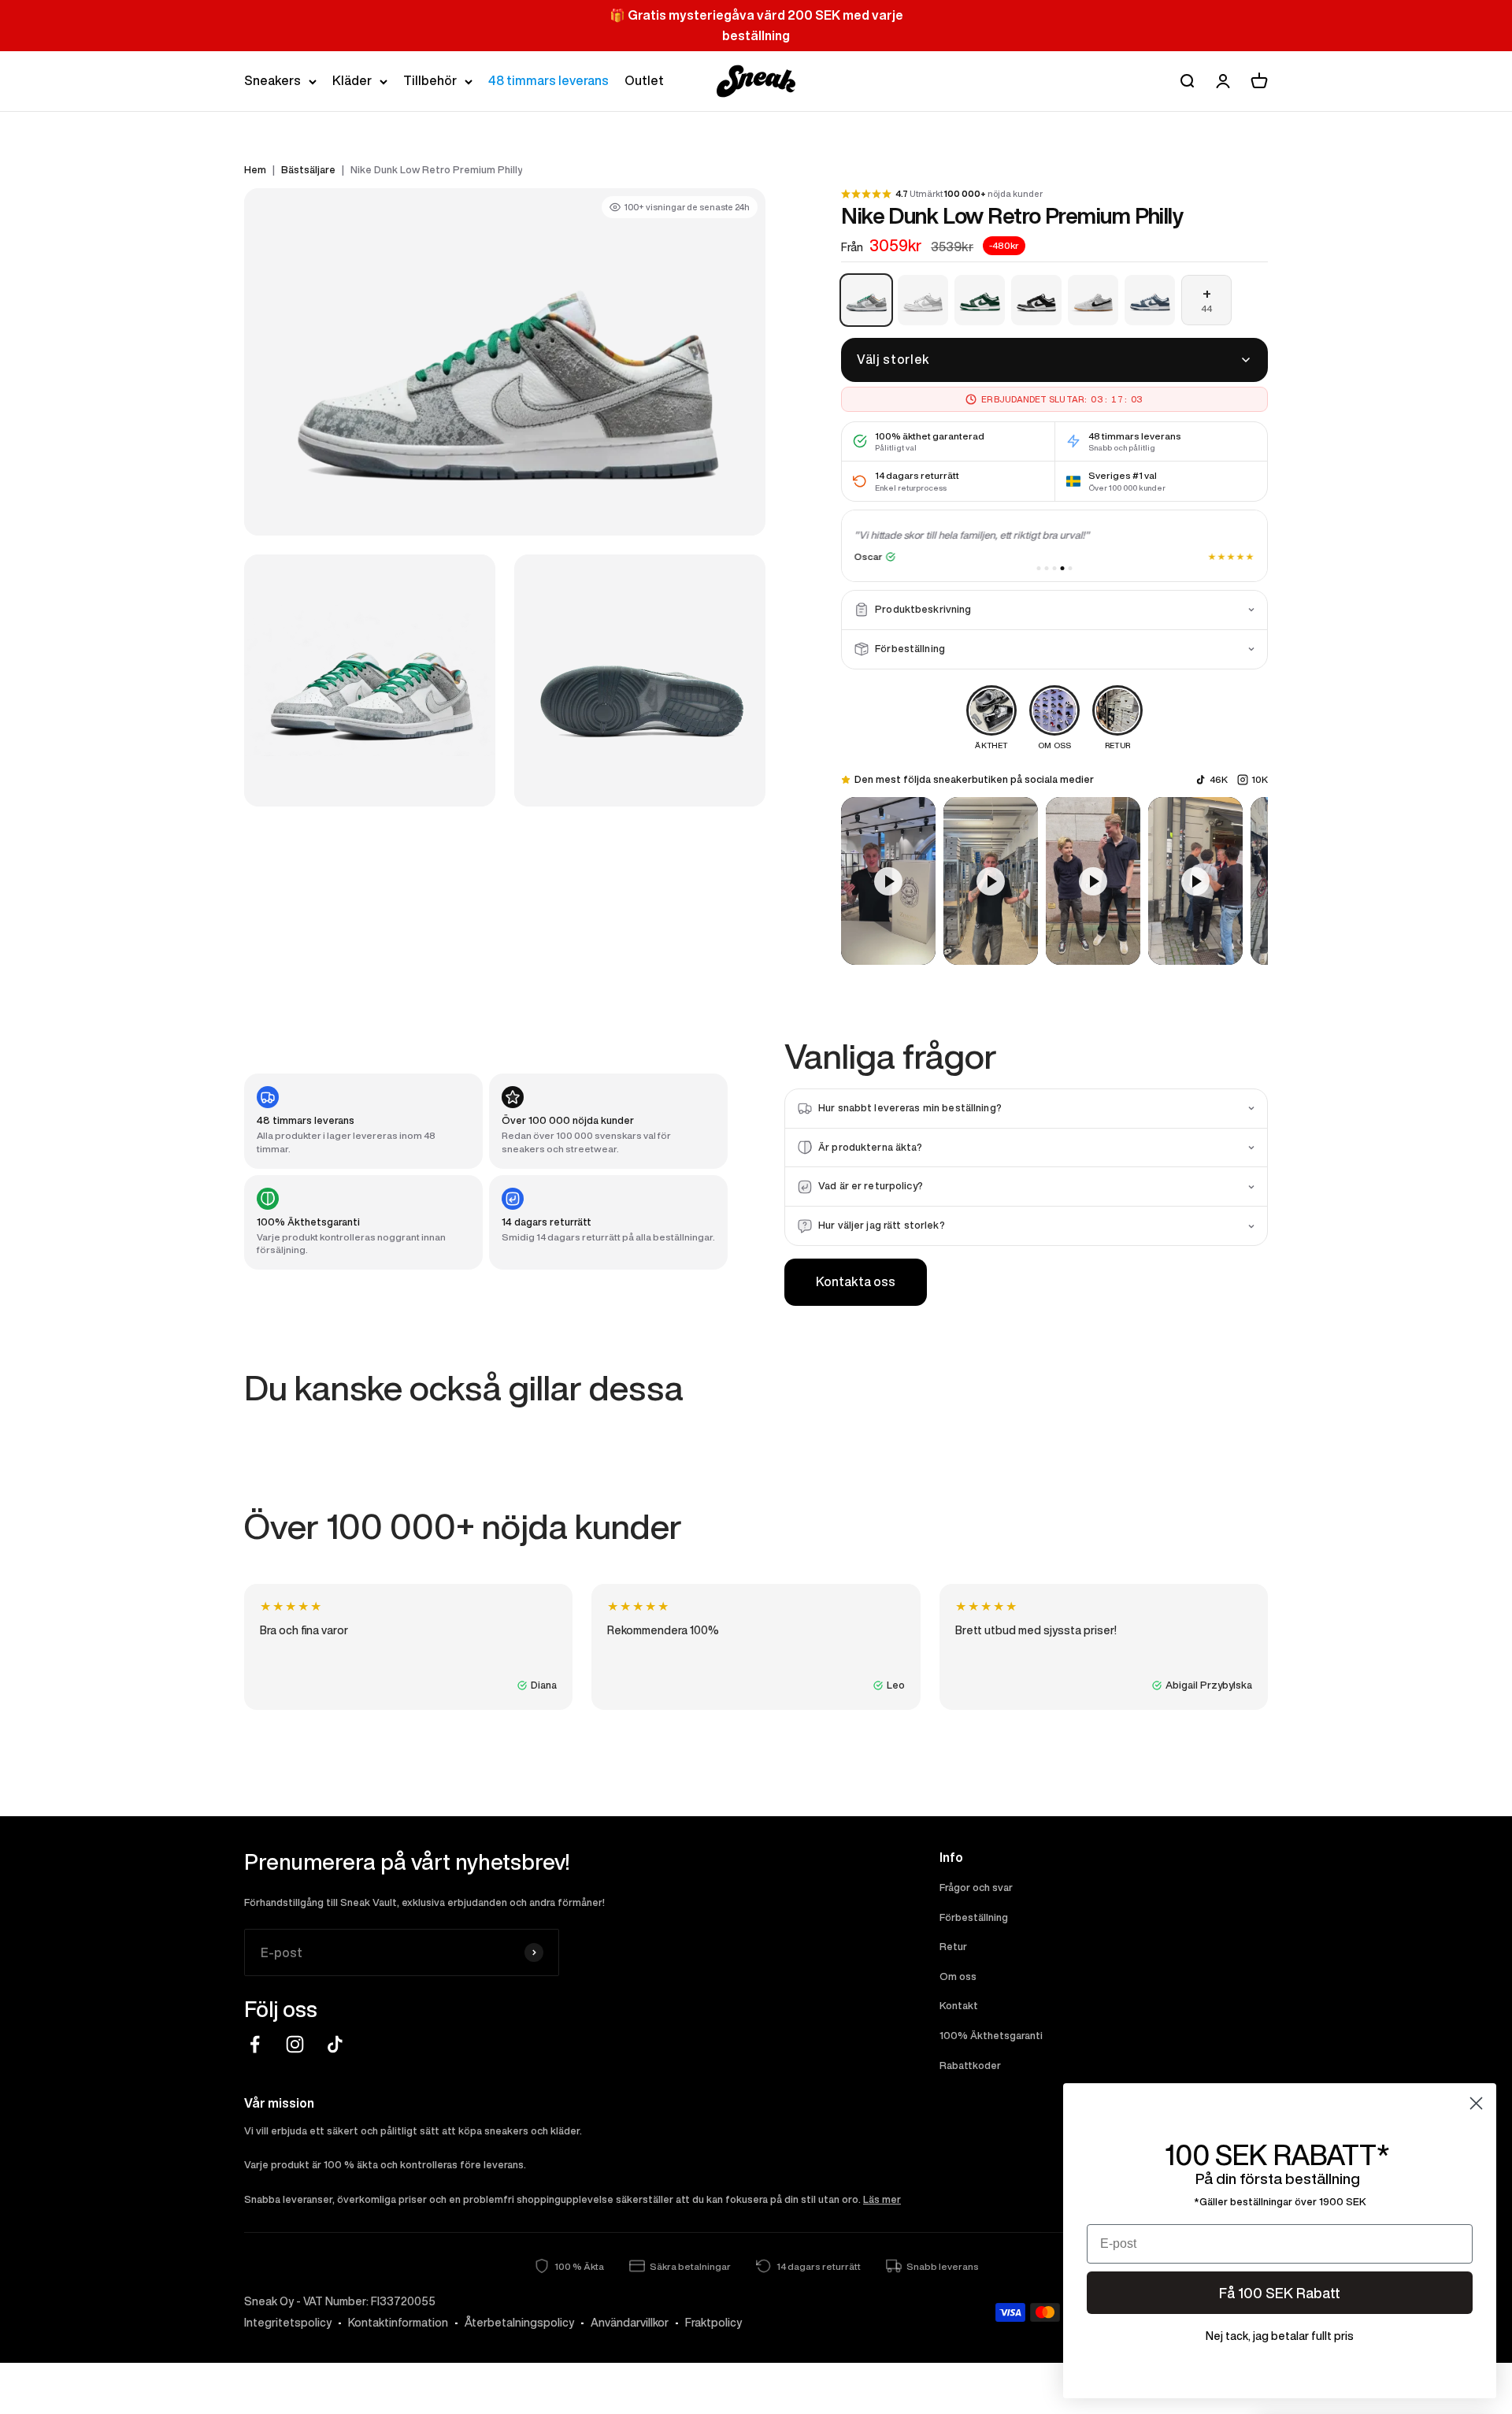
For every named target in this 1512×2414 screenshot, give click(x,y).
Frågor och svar (976, 1887)
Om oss (958, 1976)
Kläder (352, 80)
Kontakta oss (856, 1281)
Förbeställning (974, 1917)
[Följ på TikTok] (335, 2044)
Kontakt (959, 2006)
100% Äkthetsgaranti (991, 2036)
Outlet (644, 80)
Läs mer (882, 2199)
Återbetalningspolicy (519, 2323)
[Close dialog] (1476, 2103)
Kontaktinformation (398, 2323)
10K (1260, 779)
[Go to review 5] (1071, 568)
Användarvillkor (630, 2323)
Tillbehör (430, 80)
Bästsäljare (308, 170)
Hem (255, 170)
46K (1219, 779)
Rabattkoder (970, 2065)
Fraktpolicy (713, 2323)
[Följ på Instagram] (295, 2044)
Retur (953, 1947)
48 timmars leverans (548, 80)
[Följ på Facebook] (255, 2044)
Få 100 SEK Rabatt (1280, 2293)
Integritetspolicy (288, 2323)
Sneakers (272, 80)
